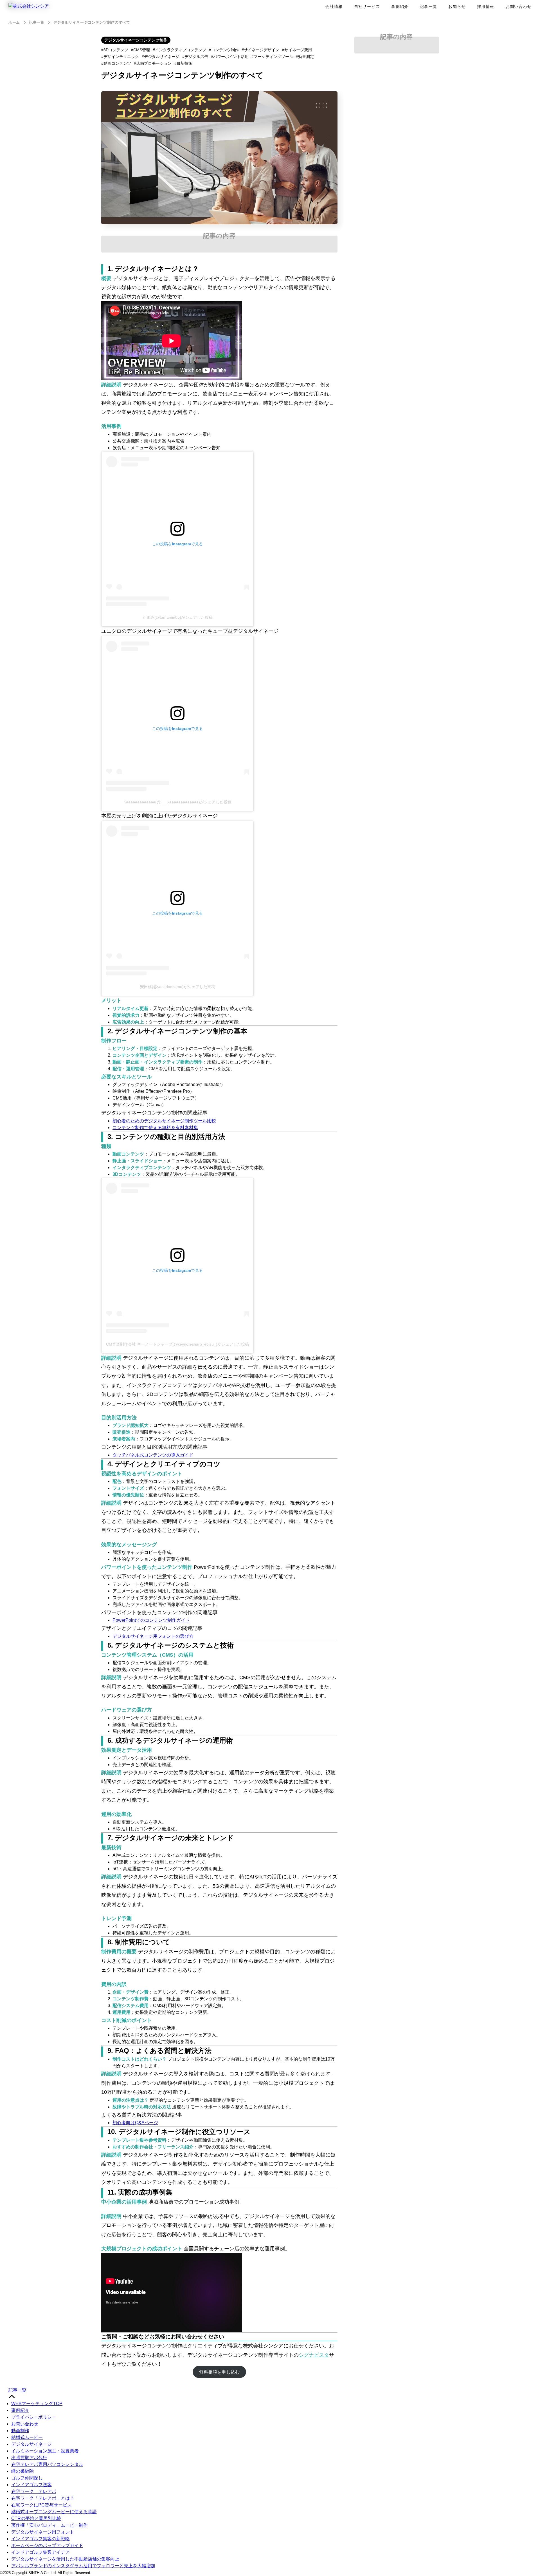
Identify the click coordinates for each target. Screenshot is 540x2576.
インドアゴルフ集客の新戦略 (40, 2539)
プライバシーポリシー (34, 2417)
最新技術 (184, 63)
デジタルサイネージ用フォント (43, 2532)
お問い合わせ (519, 6)
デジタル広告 (196, 57)
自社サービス (367, 6)
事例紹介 (400, 6)
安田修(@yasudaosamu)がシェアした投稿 (178, 987)
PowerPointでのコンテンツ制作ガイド (151, 1620)
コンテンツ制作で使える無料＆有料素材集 (155, 1128)
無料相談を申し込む (219, 2372)
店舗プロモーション (154, 63)
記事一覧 (429, 6)
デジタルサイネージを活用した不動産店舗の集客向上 (65, 2559)
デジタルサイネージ (162, 57)
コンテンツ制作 (225, 50)
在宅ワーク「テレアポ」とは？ (43, 2498)
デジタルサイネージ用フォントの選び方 (153, 1636)
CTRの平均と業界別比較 (36, 2518)
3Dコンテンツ (116, 50)
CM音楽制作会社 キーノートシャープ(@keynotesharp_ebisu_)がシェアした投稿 (177, 1344)
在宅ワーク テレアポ (34, 2491)
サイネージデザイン (262, 50)
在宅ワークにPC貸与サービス (41, 2505)
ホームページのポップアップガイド (47, 2545)
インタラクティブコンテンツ (181, 50)
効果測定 (306, 57)
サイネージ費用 (298, 50)
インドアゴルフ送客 (31, 2485)
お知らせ (457, 6)
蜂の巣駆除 (22, 2471)
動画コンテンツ (117, 63)
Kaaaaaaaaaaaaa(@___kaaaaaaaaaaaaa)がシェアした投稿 (177, 802)
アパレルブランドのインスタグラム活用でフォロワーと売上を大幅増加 (83, 2566)
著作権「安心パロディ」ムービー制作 (49, 2525)
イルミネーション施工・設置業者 (45, 2451)
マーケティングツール (273, 57)
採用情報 (486, 6)
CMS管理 (142, 50)
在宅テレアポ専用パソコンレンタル (47, 2464)
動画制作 (20, 2431)
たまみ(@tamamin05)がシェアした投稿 (178, 617)
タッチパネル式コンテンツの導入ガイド (153, 1455)
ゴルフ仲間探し (27, 2478)
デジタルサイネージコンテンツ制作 (136, 40)
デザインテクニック (121, 57)
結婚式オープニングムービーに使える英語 (54, 2512)
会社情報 (334, 6)
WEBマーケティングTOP (37, 2404)
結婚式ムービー (27, 2437)
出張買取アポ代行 (29, 2458)
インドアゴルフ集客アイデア (40, 2552)
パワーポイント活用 (231, 57)
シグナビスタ (314, 2355)
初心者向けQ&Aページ (135, 2123)
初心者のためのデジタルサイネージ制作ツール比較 (164, 1121)
